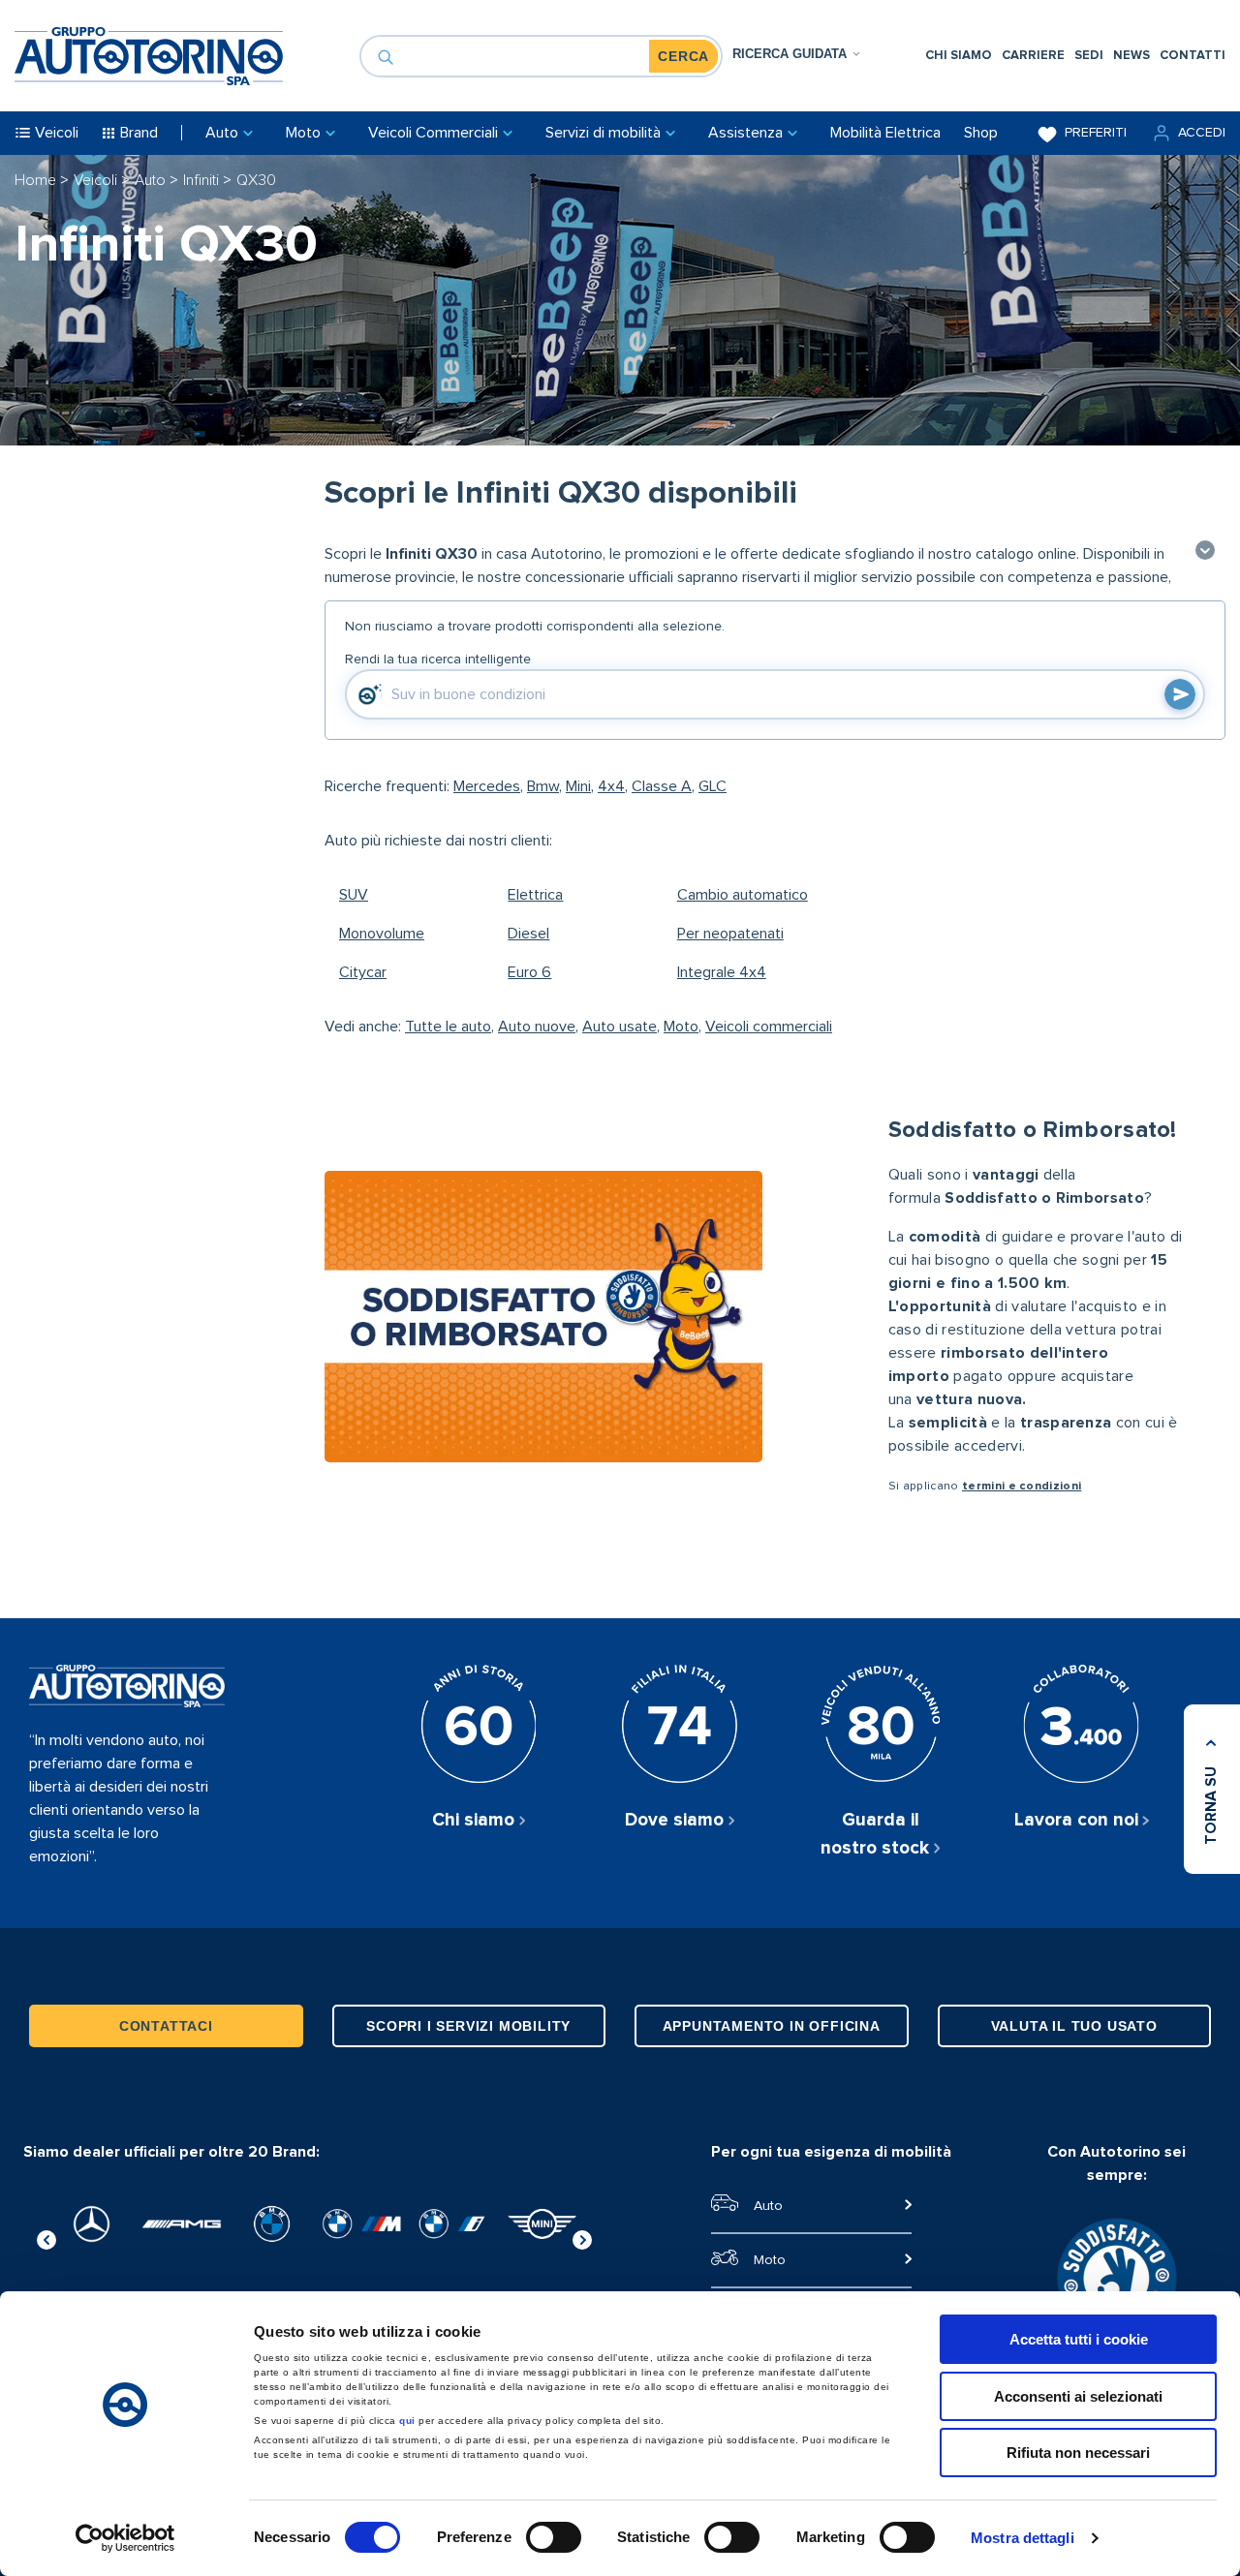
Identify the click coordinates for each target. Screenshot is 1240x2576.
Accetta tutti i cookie (1079, 2339)
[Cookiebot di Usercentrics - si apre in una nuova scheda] (125, 2538)
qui (407, 2421)
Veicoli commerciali (769, 1027)
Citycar (363, 972)
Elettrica (535, 895)
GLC (713, 786)
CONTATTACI (166, 2026)
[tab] (797, 54)
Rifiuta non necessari (1078, 2453)
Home (37, 180)
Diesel (528, 934)
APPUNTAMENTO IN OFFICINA (772, 2026)
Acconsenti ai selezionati (1078, 2396)
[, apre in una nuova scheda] (92, 2224)
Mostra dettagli (1023, 2538)
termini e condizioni (1022, 1487)
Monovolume (382, 934)
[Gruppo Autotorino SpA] (149, 56)
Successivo (582, 2237)
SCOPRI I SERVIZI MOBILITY (468, 2026)
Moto (681, 1027)
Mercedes (487, 786)
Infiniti (203, 180)
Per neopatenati (730, 934)
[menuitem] (959, 56)
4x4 (611, 786)
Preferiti (1096, 133)
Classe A (662, 786)
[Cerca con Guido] (1180, 694)
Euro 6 (529, 972)
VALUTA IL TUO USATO (1074, 2026)
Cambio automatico (743, 895)
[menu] (1075, 56)
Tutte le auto (448, 1027)
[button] (1188, 133)
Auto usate (620, 1027)
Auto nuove (537, 1027)
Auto (152, 180)
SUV (354, 895)
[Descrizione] (1205, 552)
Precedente (46, 2237)
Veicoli (97, 180)
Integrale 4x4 (722, 972)
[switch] (554, 2537)
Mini (578, 786)
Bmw (543, 786)
